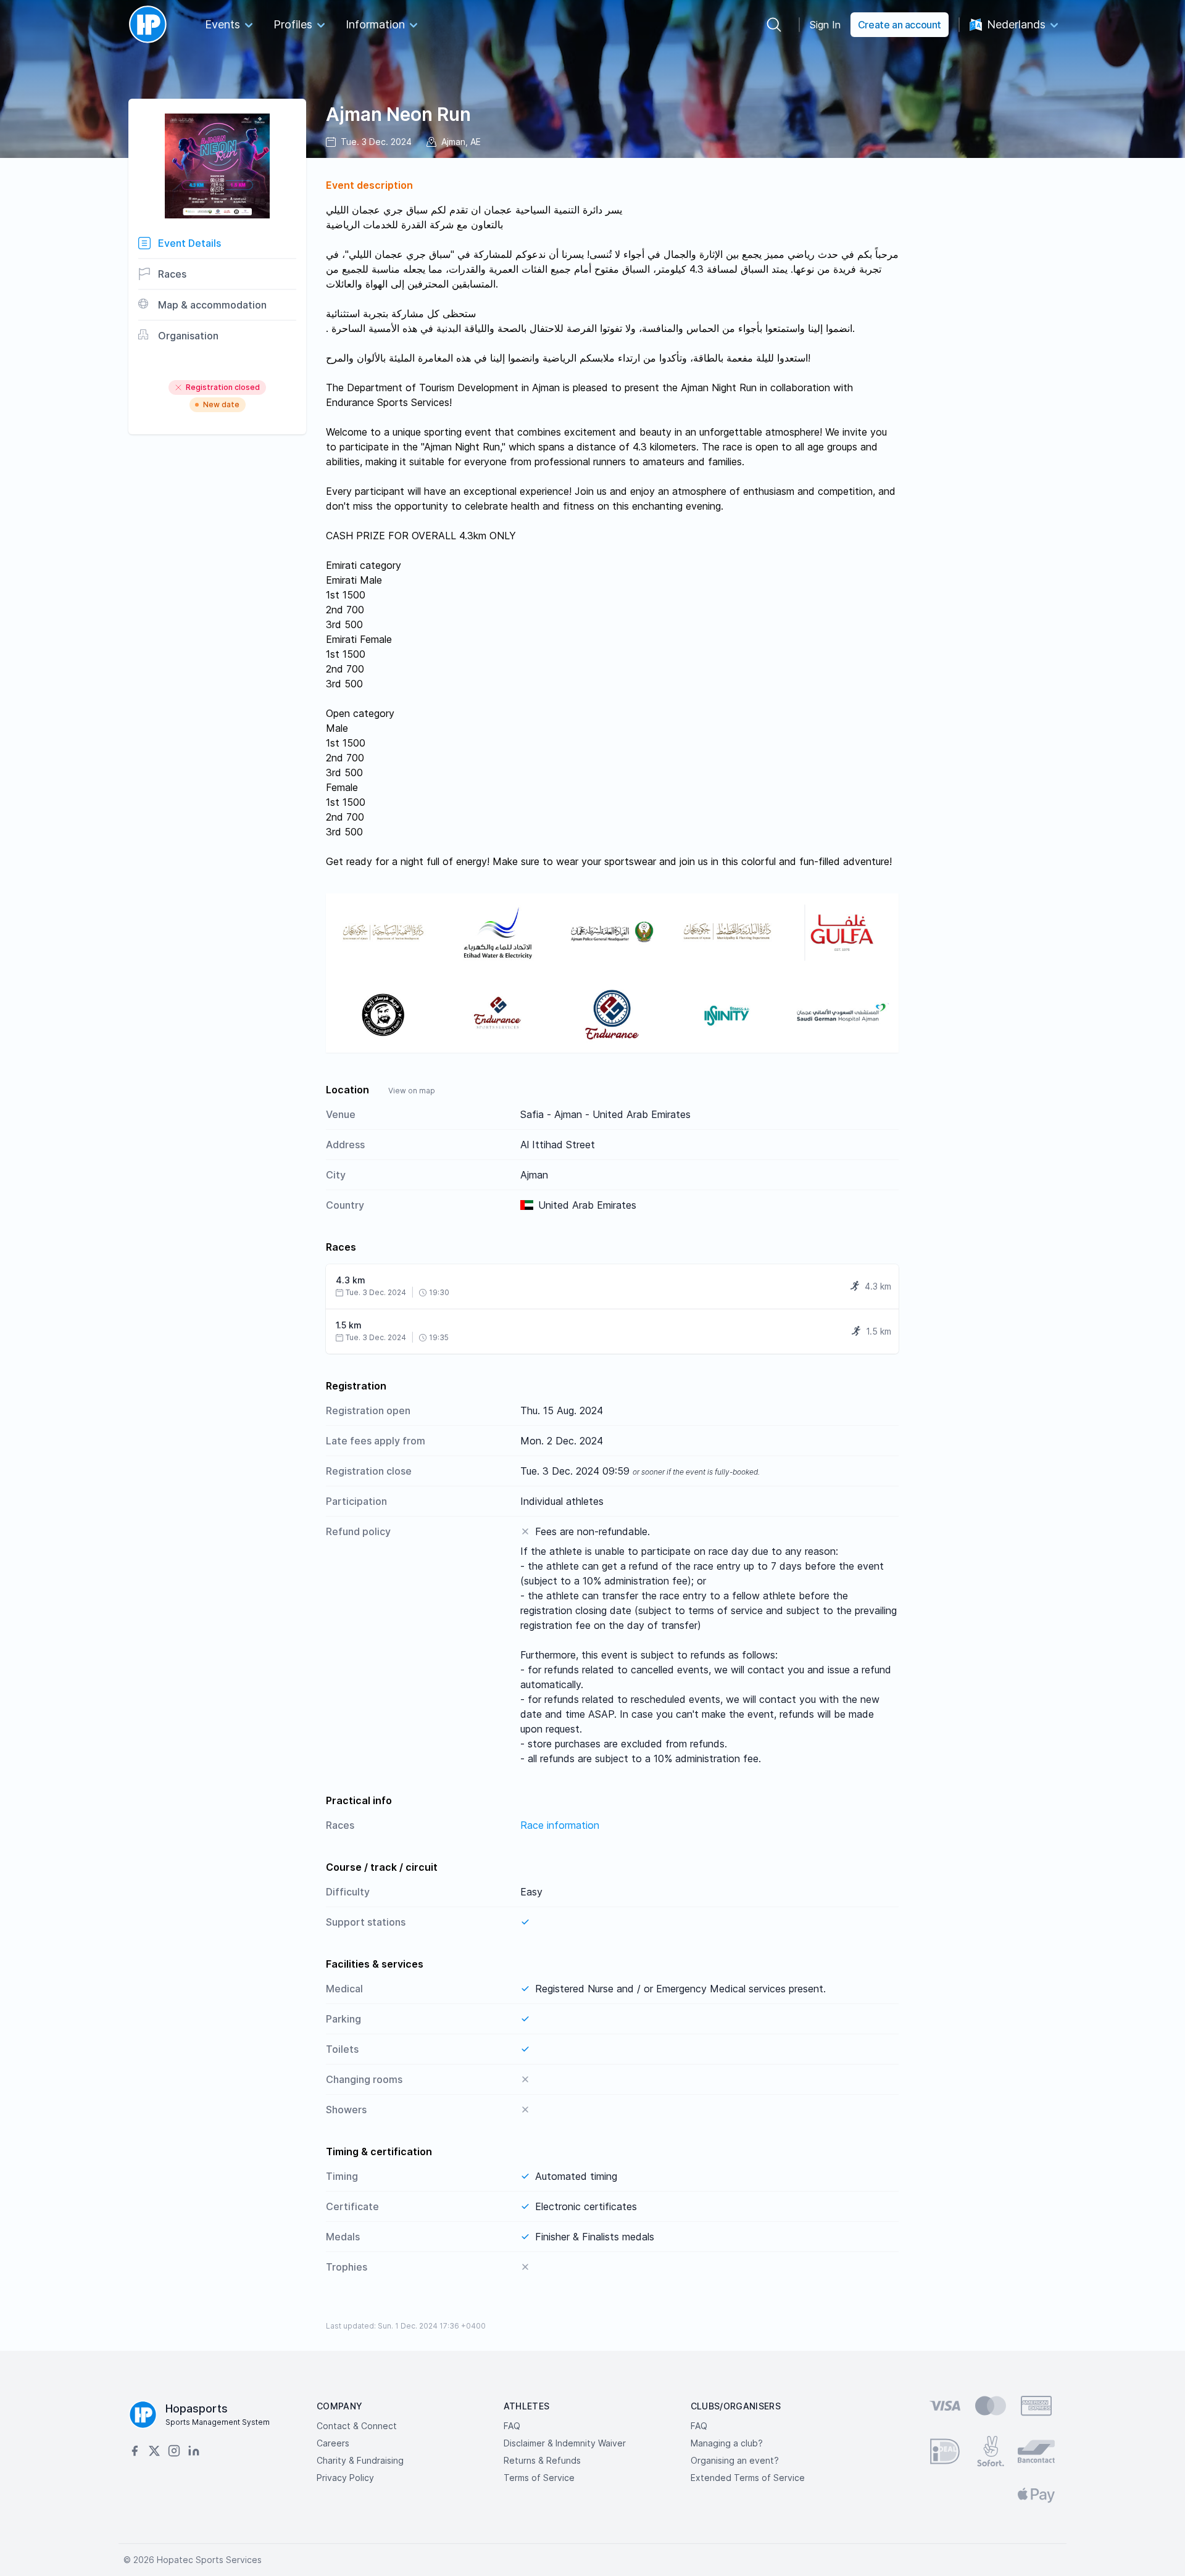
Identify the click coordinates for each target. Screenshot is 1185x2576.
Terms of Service (539, 2478)
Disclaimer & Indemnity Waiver (565, 2443)
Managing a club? (727, 2443)
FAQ (512, 2426)
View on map (412, 1091)
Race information (560, 1825)
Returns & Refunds (542, 2460)
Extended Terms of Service (748, 2478)
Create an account (900, 25)
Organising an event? (735, 2460)
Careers (333, 2443)
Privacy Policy (345, 2478)
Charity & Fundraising (360, 2460)
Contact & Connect (357, 2426)
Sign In (825, 25)
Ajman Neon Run (398, 114)
